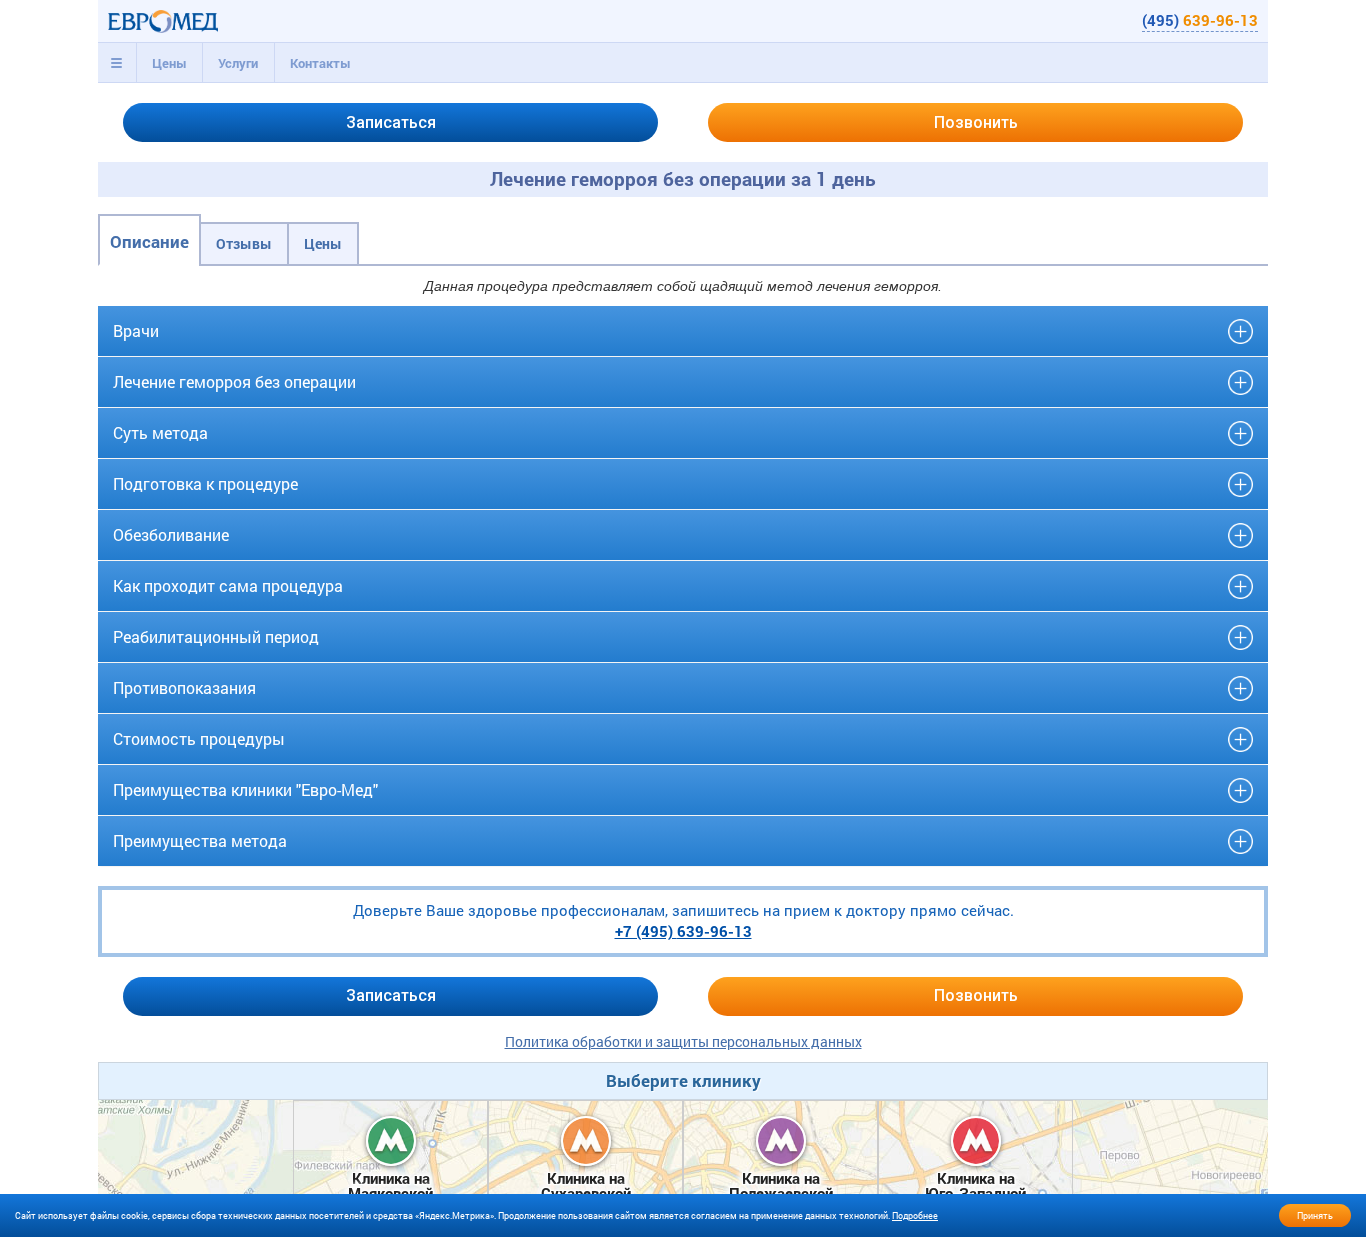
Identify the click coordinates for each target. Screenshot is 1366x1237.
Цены (169, 63)
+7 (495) (683, 931)
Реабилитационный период (216, 636)
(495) (1200, 20)
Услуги (238, 63)
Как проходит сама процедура (228, 585)
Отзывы (244, 243)
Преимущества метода (200, 840)
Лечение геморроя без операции (234, 381)
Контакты (320, 63)
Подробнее (915, 1215)
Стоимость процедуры (199, 738)
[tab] (117, 63)
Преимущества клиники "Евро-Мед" (245, 789)
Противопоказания (184, 687)
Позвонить (976, 122)
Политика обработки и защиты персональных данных (683, 1041)
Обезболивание (171, 534)
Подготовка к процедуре (205, 483)
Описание (149, 241)
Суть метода (160, 432)
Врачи (136, 330)
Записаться (391, 122)
